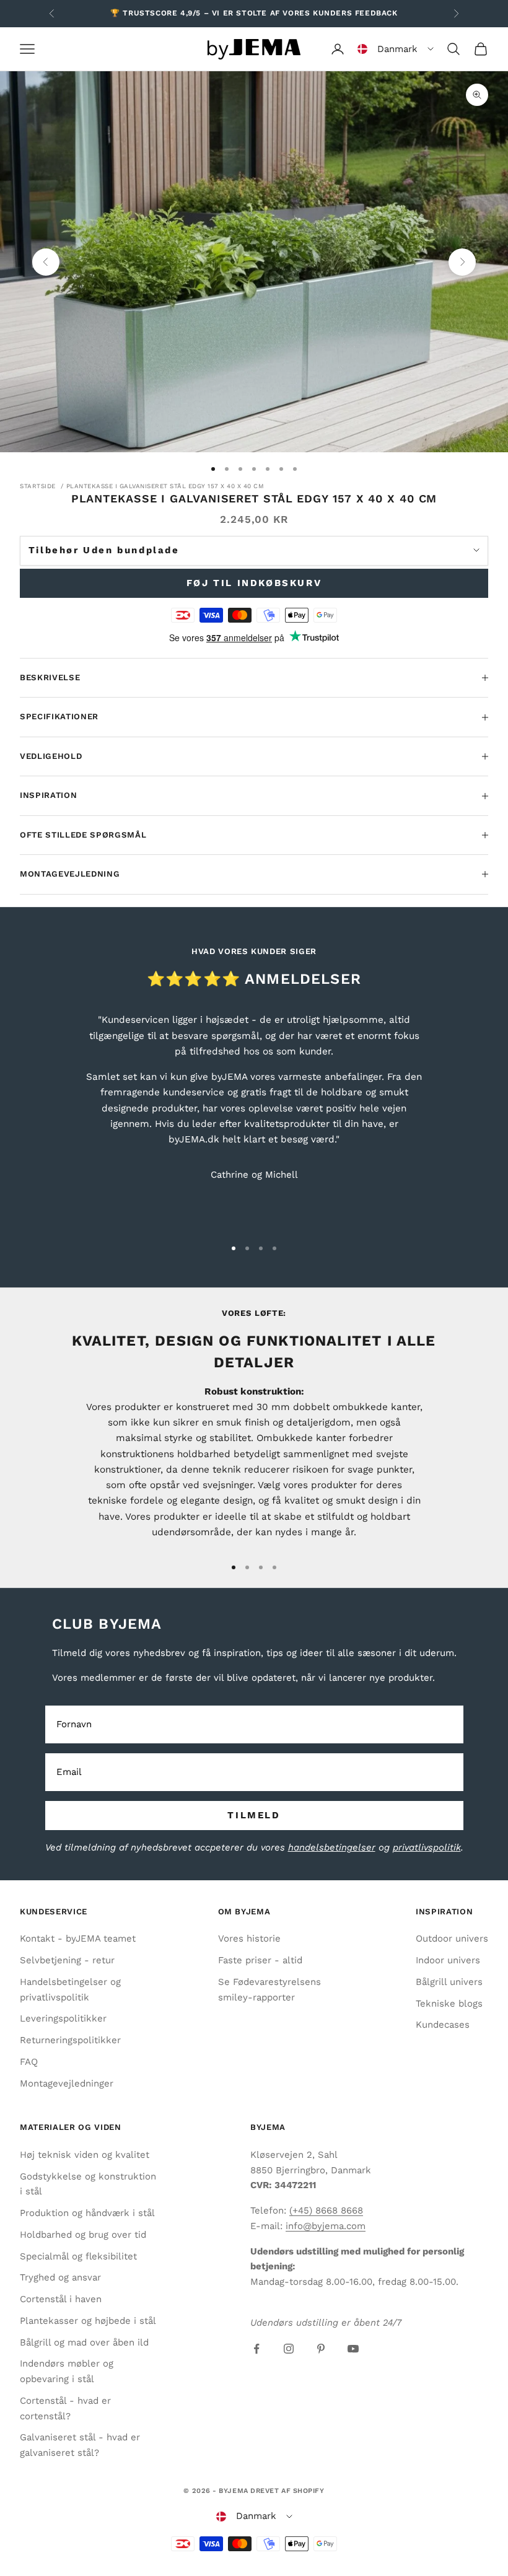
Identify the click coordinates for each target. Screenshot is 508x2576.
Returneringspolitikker (70, 2040)
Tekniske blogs (449, 2004)
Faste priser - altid (260, 1960)
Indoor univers (448, 1960)
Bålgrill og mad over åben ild (84, 2342)
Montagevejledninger (67, 2083)
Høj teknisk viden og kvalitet (85, 2155)
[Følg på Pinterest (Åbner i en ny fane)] (321, 2349)
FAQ (29, 2062)
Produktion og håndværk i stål (87, 2213)
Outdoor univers (452, 1939)
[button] (396, 49)
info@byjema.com (326, 2226)
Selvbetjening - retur (67, 1960)
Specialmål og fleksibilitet (78, 2256)
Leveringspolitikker (63, 2018)
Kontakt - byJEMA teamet (78, 1939)
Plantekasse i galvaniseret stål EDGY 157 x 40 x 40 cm (165, 486)
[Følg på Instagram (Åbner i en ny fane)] (289, 2349)
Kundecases (443, 2025)
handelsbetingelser (332, 1847)
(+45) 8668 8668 (326, 2210)
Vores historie (249, 1939)
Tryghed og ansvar (60, 2277)
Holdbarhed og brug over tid (83, 2235)
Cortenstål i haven (61, 2299)
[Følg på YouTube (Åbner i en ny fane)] (353, 2349)
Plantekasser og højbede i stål (88, 2321)
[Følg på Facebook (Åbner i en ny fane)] (256, 2349)
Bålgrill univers (449, 1982)
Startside (38, 486)
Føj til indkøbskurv (254, 583)
